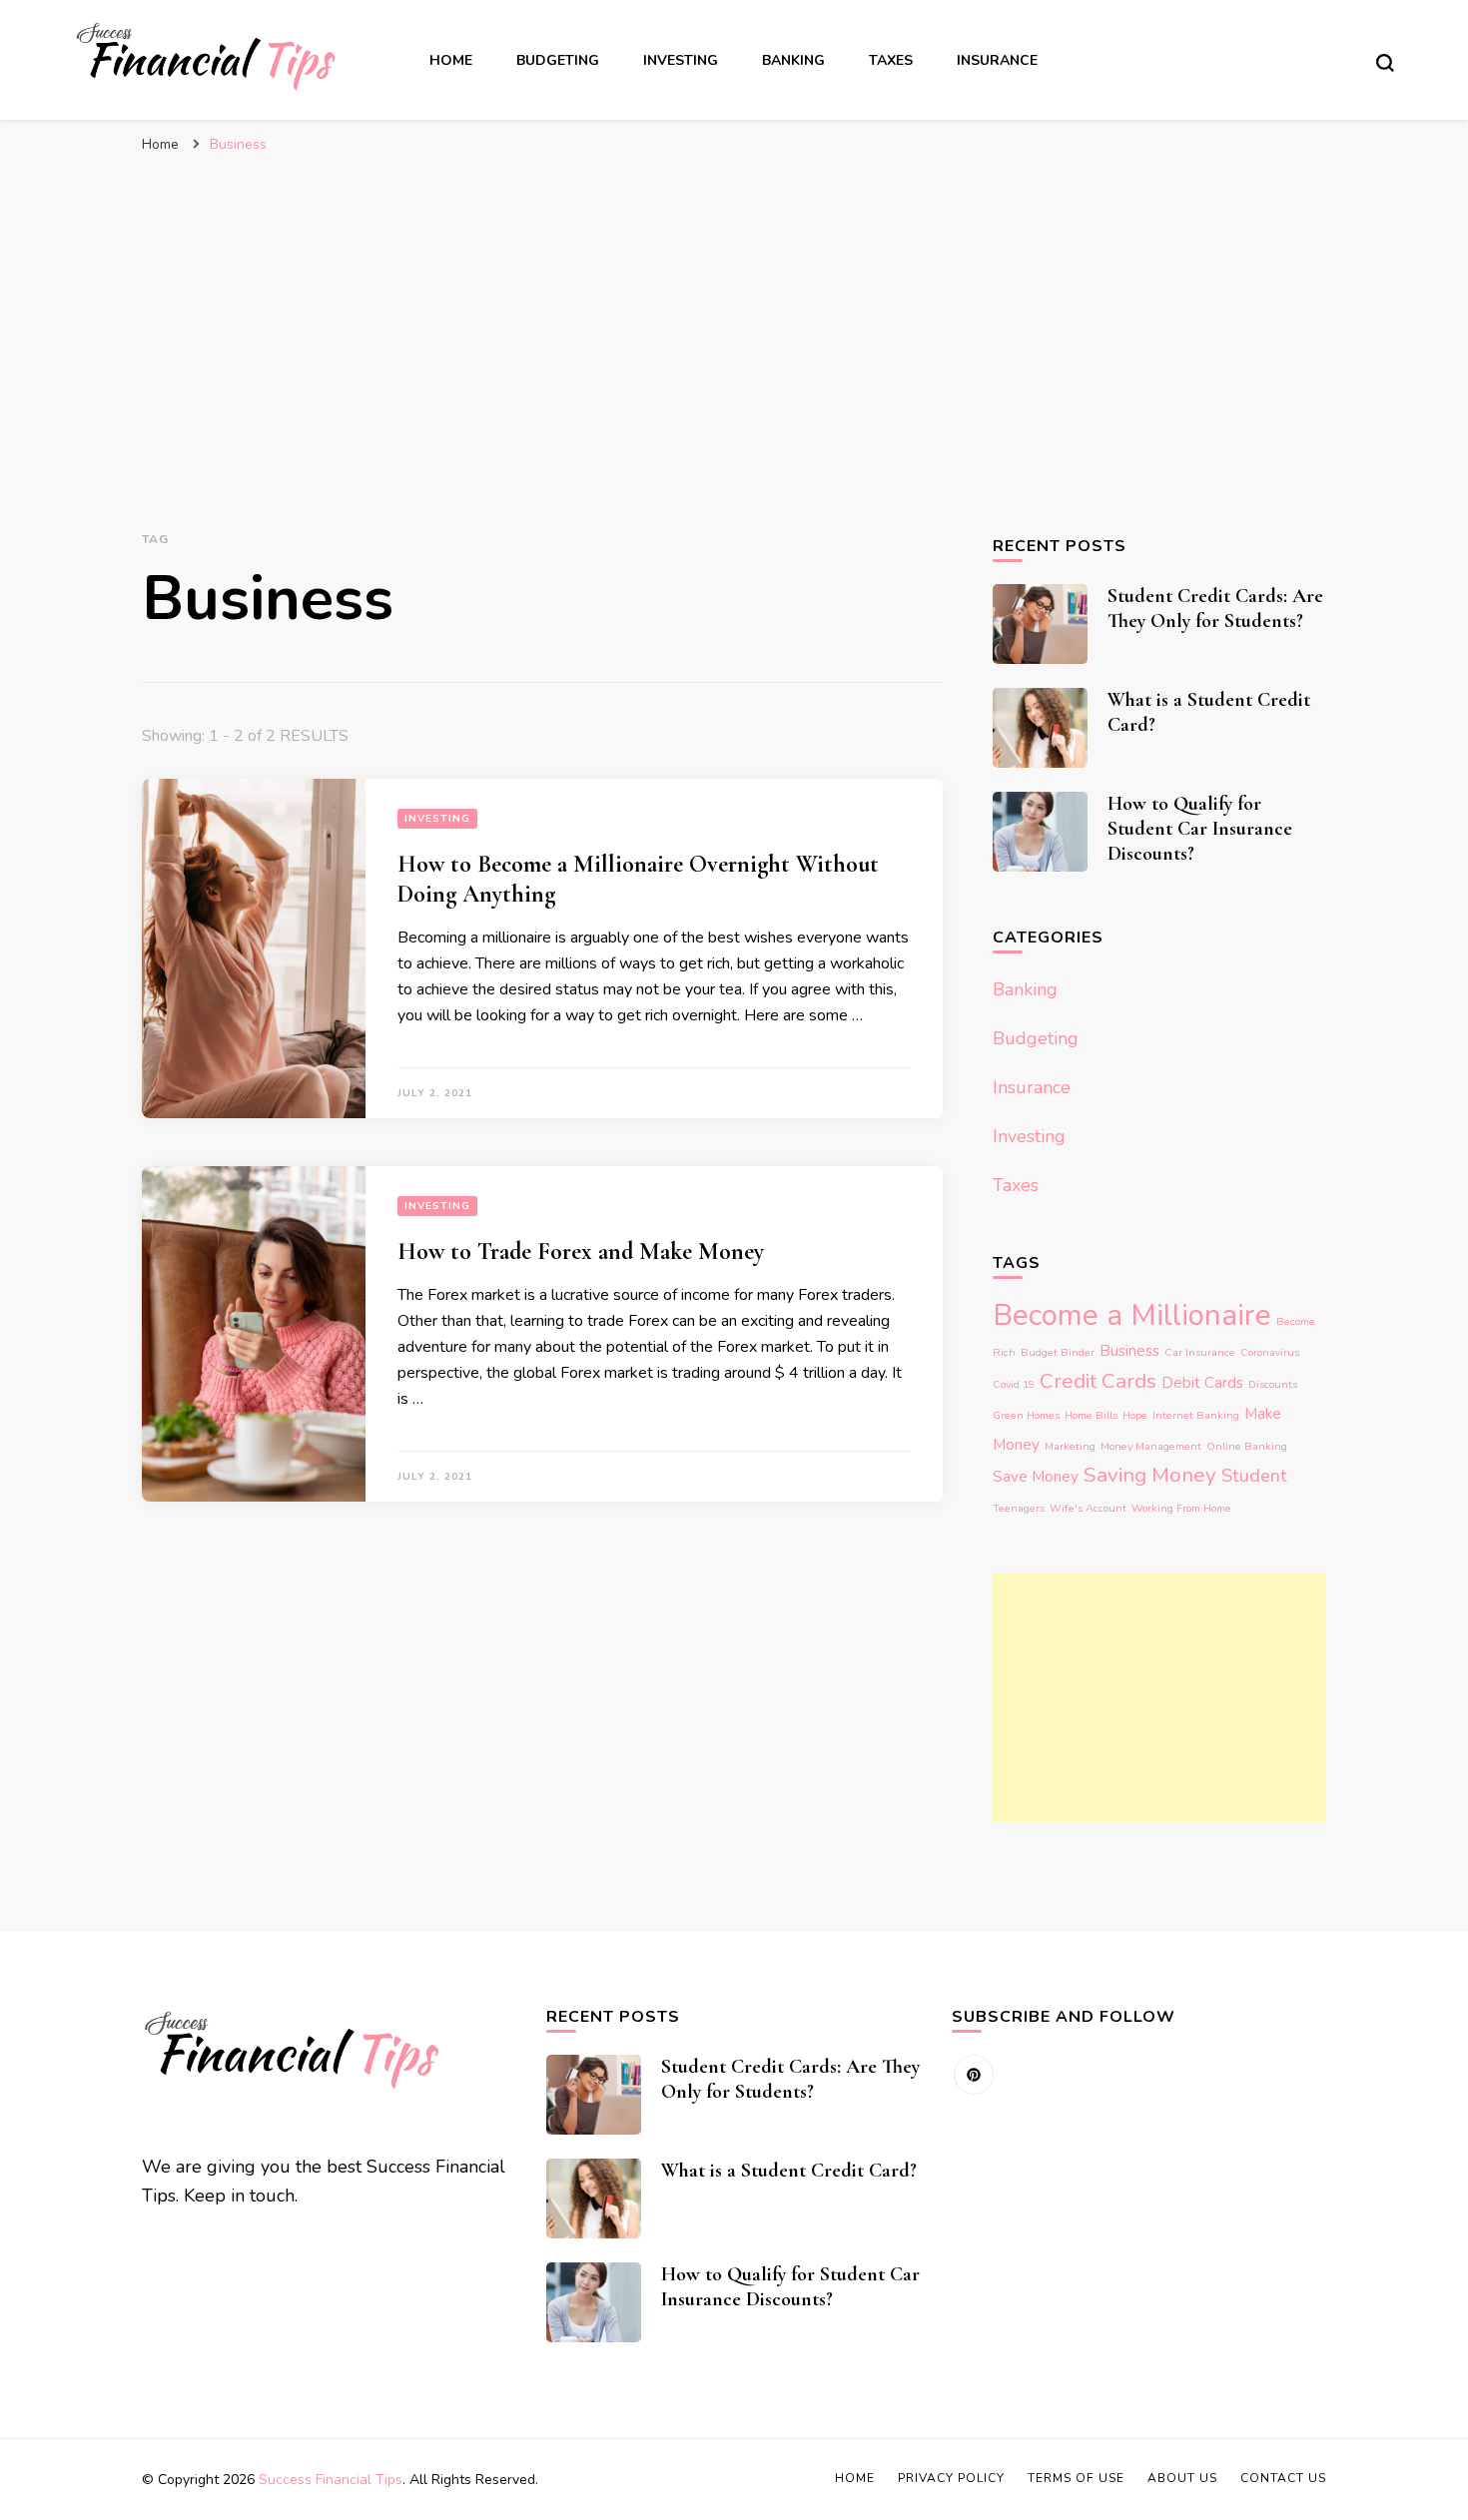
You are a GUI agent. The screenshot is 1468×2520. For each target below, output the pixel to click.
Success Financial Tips (331, 2480)
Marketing (1070, 1446)
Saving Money (1150, 1475)
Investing (681, 60)
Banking (793, 60)
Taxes (891, 60)
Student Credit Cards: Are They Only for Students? (1215, 609)
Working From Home (1181, 1508)
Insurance (997, 60)
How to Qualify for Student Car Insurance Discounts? (1200, 829)
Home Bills (1091, 1415)
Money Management (1151, 1446)
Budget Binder (1058, 1352)
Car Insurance (1200, 1352)
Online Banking (1247, 1446)
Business (1129, 1351)
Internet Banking (1196, 1415)
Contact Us (1283, 2478)
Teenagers (1019, 1508)
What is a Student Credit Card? (789, 2171)
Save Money (1036, 1477)
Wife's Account (1088, 1508)
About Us (1182, 2478)
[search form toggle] (1385, 63)
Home (451, 60)
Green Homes (1026, 1415)
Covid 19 (1014, 1384)
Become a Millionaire (1132, 1315)
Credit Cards (1098, 1381)
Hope (1135, 1415)
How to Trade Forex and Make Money (581, 1252)
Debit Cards (1202, 1383)
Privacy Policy (951, 2478)
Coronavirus (1270, 1352)
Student (1254, 1476)
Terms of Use (1076, 2478)
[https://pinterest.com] (974, 2075)
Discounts (1273, 1384)
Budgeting (558, 60)
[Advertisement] (734, 314)
